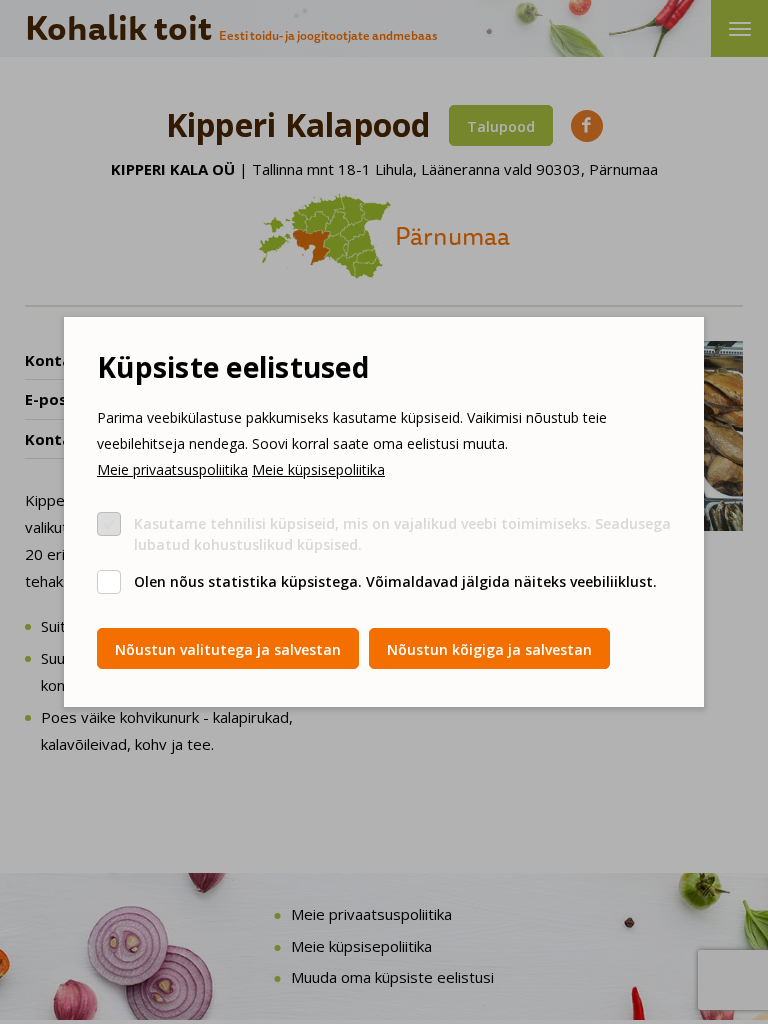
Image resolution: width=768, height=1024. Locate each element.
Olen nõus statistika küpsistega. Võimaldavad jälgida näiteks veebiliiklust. (395, 581)
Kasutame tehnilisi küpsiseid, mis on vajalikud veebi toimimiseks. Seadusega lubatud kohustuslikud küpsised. (402, 534)
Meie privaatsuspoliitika (172, 469)
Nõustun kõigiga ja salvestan (489, 649)
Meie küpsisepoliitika (318, 469)
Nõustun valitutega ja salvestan (228, 649)
